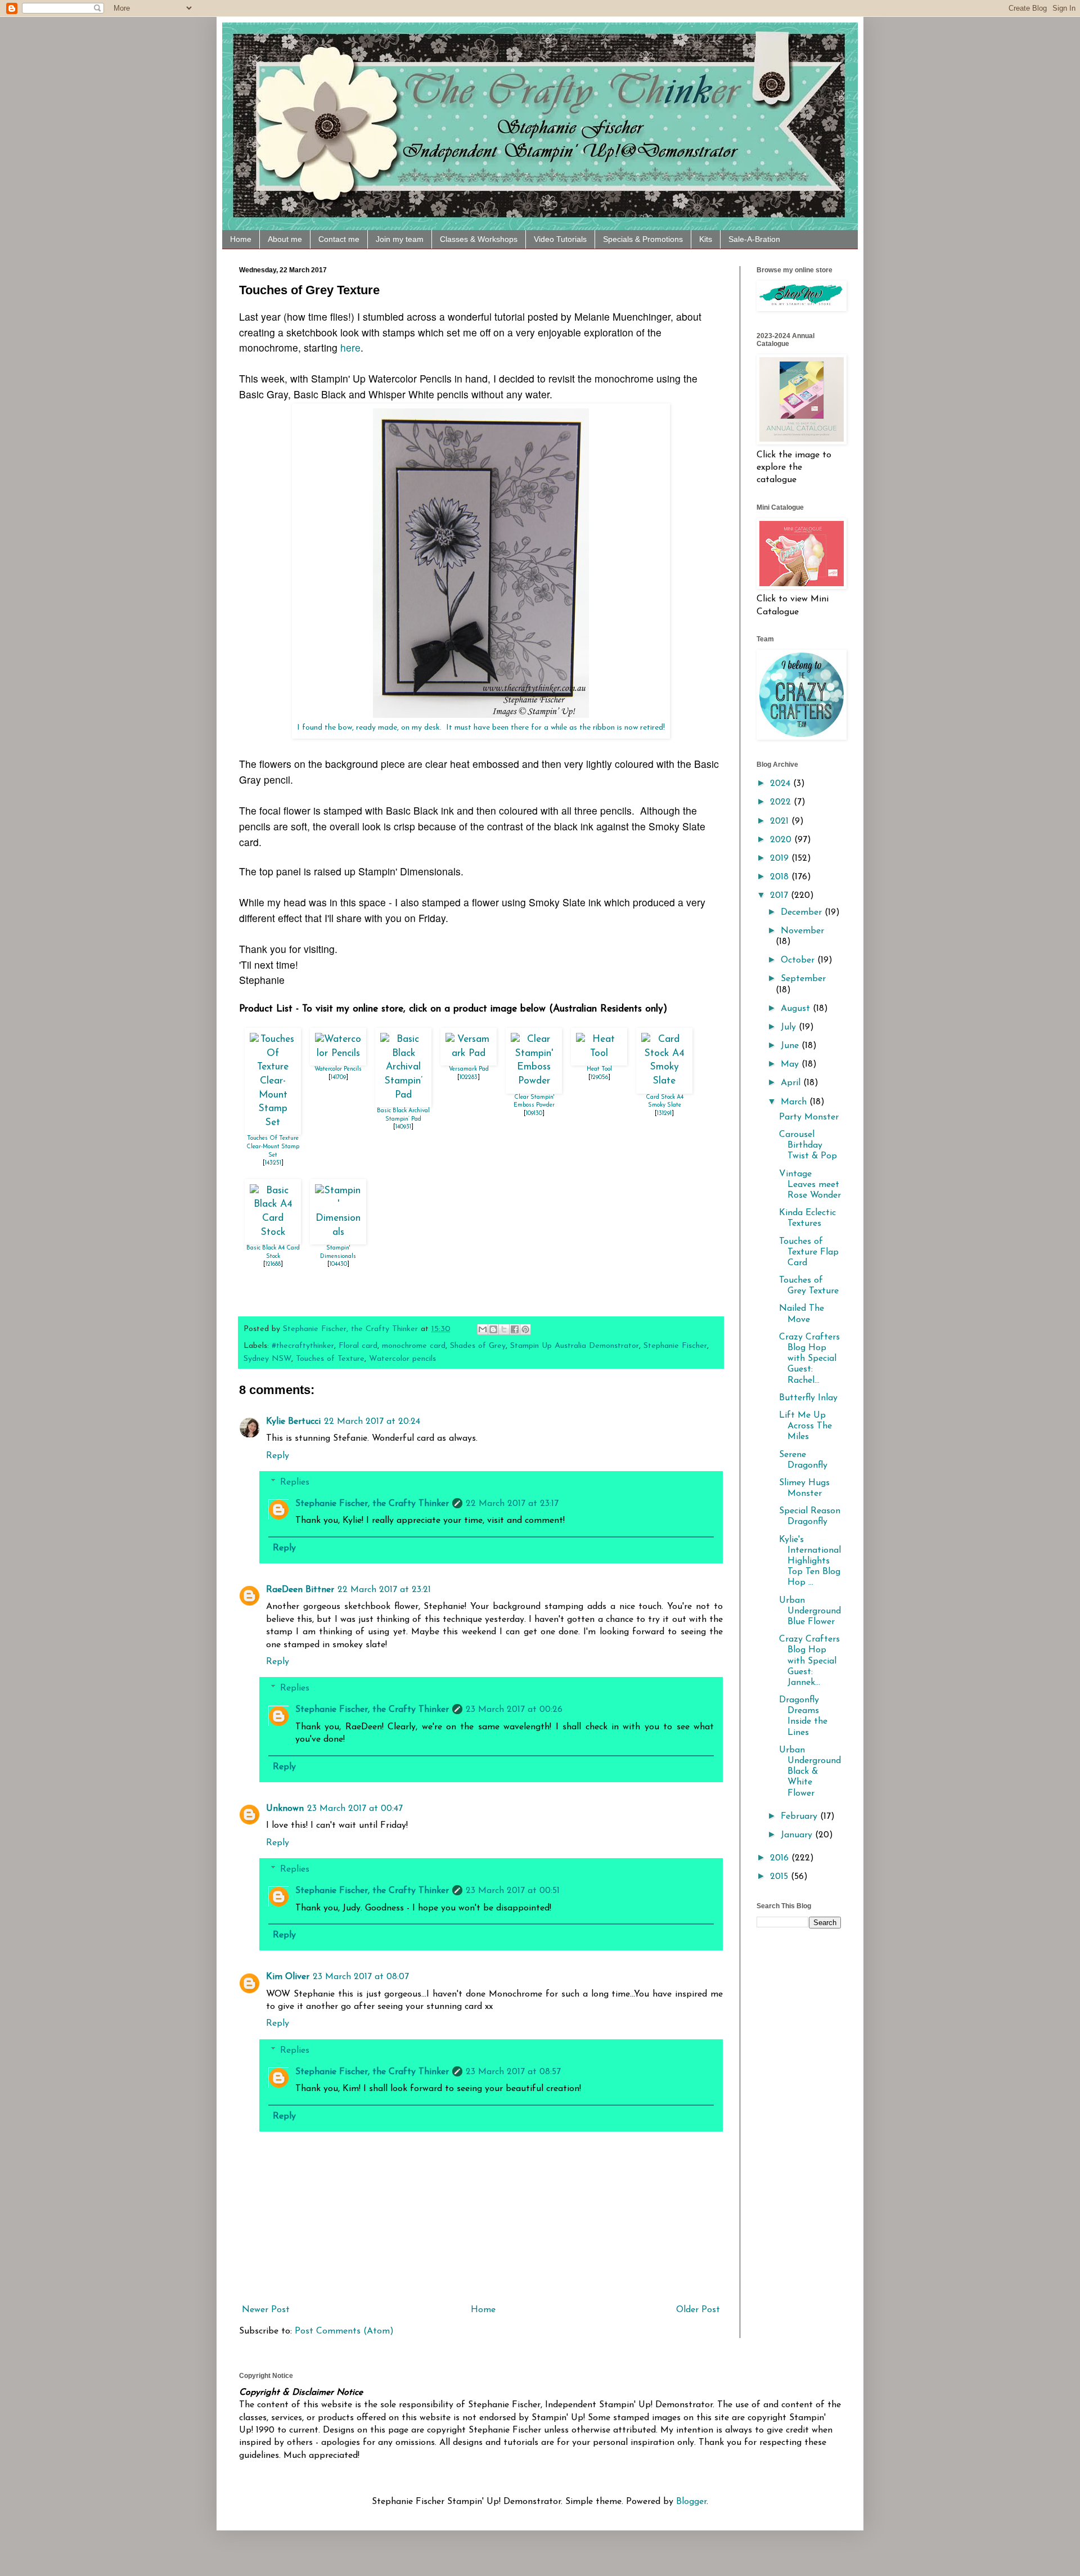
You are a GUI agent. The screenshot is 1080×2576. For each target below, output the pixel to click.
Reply (278, 1456)
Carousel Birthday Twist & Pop (808, 1145)
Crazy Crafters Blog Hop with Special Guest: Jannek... (809, 1661)
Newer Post (266, 2310)
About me (285, 239)
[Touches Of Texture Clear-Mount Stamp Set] (273, 1123)
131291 (664, 1114)
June (791, 1046)
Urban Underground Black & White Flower (810, 1772)
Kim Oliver (288, 1977)
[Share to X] (504, 1329)
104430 (338, 1264)
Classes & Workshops (479, 239)
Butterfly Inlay (808, 1398)
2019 (781, 858)
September (803, 979)
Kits (706, 239)
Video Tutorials (560, 239)
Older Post (698, 2310)
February (800, 1817)
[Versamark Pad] (469, 1053)
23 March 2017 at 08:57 (513, 2072)
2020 (782, 840)
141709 (338, 1078)
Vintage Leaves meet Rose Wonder (810, 1185)
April (792, 1083)
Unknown (285, 1809)
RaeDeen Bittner (300, 1590)
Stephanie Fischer (675, 1346)
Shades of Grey (478, 1346)
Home (241, 239)
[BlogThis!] (493, 1329)
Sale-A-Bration (754, 239)
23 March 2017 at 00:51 (513, 1891)
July (790, 1027)
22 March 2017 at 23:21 (384, 1590)
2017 (780, 896)
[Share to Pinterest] (525, 1329)
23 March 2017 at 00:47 (355, 1809)
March (795, 1102)
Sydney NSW (267, 1359)
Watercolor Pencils (338, 1069)
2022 (782, 802)
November (802, 931)
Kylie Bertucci (293, 1422)
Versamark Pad (469, 1069)
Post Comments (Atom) (344, 2331)
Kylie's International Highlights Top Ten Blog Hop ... (810, 1561)
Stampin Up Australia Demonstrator (575, 1346)
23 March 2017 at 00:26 (514, 1710)
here (350, 347)
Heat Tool (599, 1069)
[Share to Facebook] (515, 1329)
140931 (403, 1127)
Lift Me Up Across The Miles (805, 1426)
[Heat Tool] (599, 1053)
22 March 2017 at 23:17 (512, 1504)
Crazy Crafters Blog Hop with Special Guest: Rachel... (809, 1359)
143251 (273, 1163)
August (797, 1009)
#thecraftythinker (303, 1346)
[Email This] (483, 1329)
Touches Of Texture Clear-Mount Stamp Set (273, 1147)
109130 (534, 1114)
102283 (469, 1078)
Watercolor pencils (402, 1359)
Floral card (358, 1346)
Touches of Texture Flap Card (809, 1252)
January (798, 1835)
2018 (781, 877)
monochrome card (414, 1346)
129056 (599, 1078)
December (803, 912)
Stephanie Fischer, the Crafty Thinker (372, 1504)
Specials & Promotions (643, 239)
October (799, 960)
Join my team (400, 239)
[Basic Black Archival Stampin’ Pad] (403, 1095)
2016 (781, 1858)
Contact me (339, 239)
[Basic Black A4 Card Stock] (273, 1232)
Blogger (691, 2502)
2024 (782, 784)
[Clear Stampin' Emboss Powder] (534, 1081)
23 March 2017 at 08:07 (361, 1977)
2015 (780, 1877)
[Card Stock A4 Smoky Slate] (664, 1081)
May (791, 1064)
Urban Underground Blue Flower (810, 1611)
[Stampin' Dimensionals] (338, 1232)
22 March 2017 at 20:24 (372, 1422)
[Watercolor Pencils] (338, 1053)
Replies (295, 1482)
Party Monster (809, 1117)
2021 (781, 821)
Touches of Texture (330, 1359)
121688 (273, 1264)
